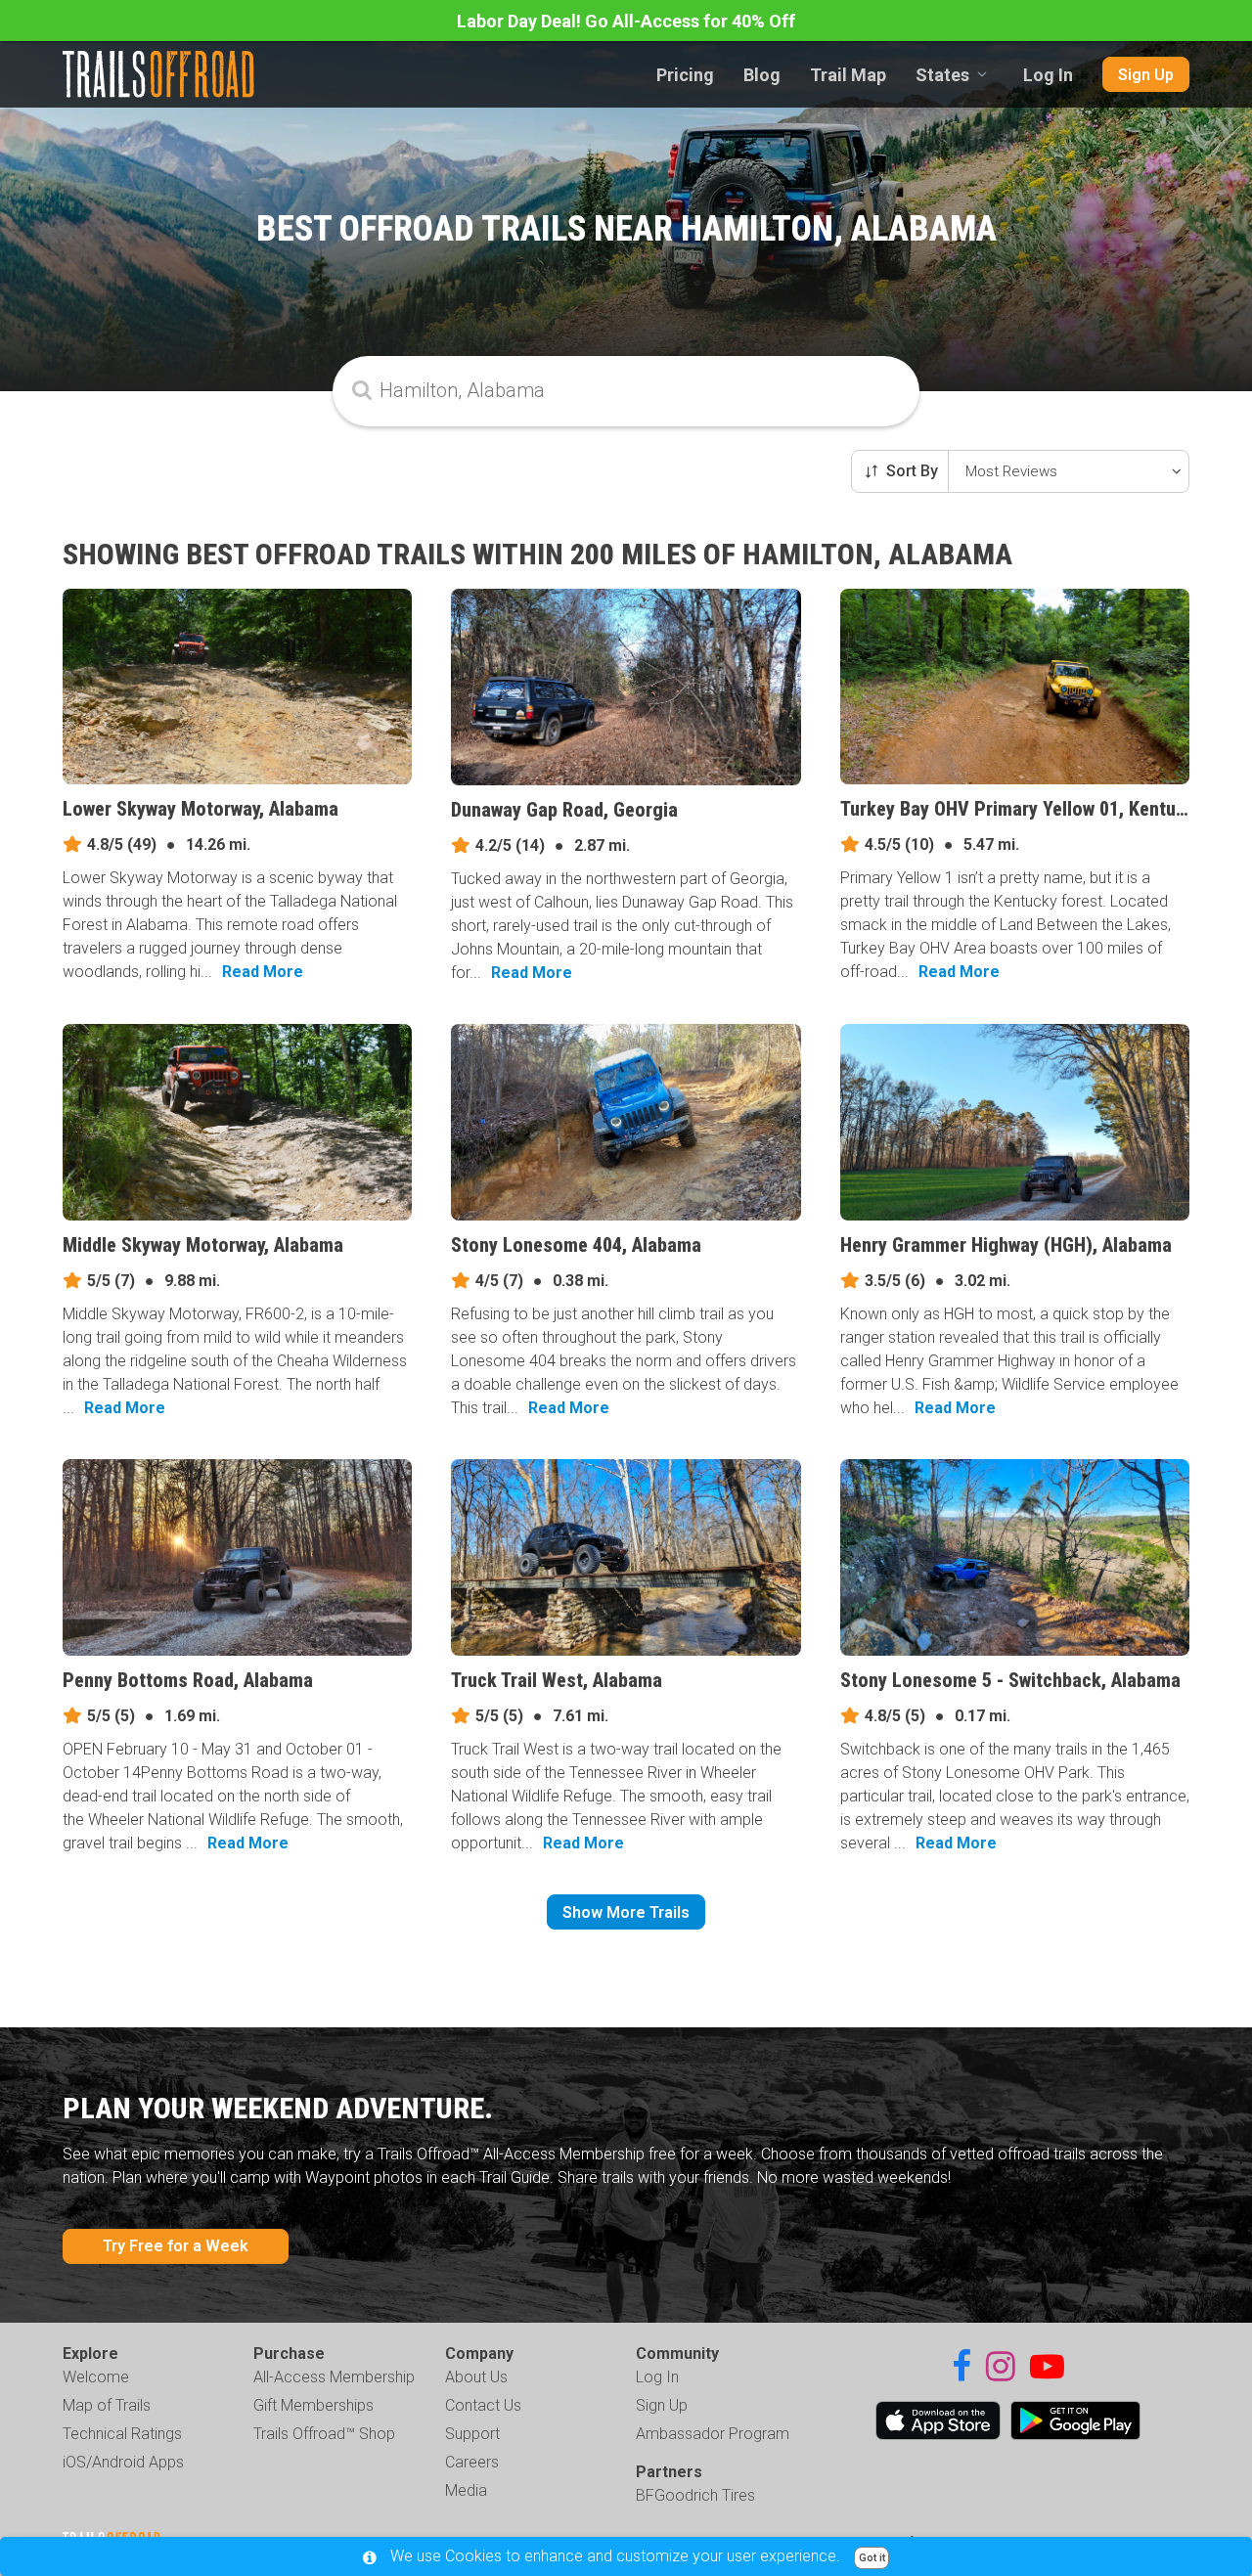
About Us (476, 2377)
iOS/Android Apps (123, 2462)
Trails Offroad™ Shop (324, 2434)
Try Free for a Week (176, 2246)
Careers (472, 2462)
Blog (762, 75)
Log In (1048, 75)
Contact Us (483, 2405)
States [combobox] (942, 75)
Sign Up (1146, 75)
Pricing (685, 75)
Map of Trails (107, 2405)
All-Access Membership (334, 2377)
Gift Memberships (313, 2405)
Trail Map (848, 75)
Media (466, 2490)
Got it (872, 2558)
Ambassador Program (713, 2434)
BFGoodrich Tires (695, 2495)
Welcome (96, 2377)
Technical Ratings (122, 2434)
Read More (263, 972)
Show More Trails (626, 1912)
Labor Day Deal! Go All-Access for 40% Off (626, 21)
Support (472, 2434)
